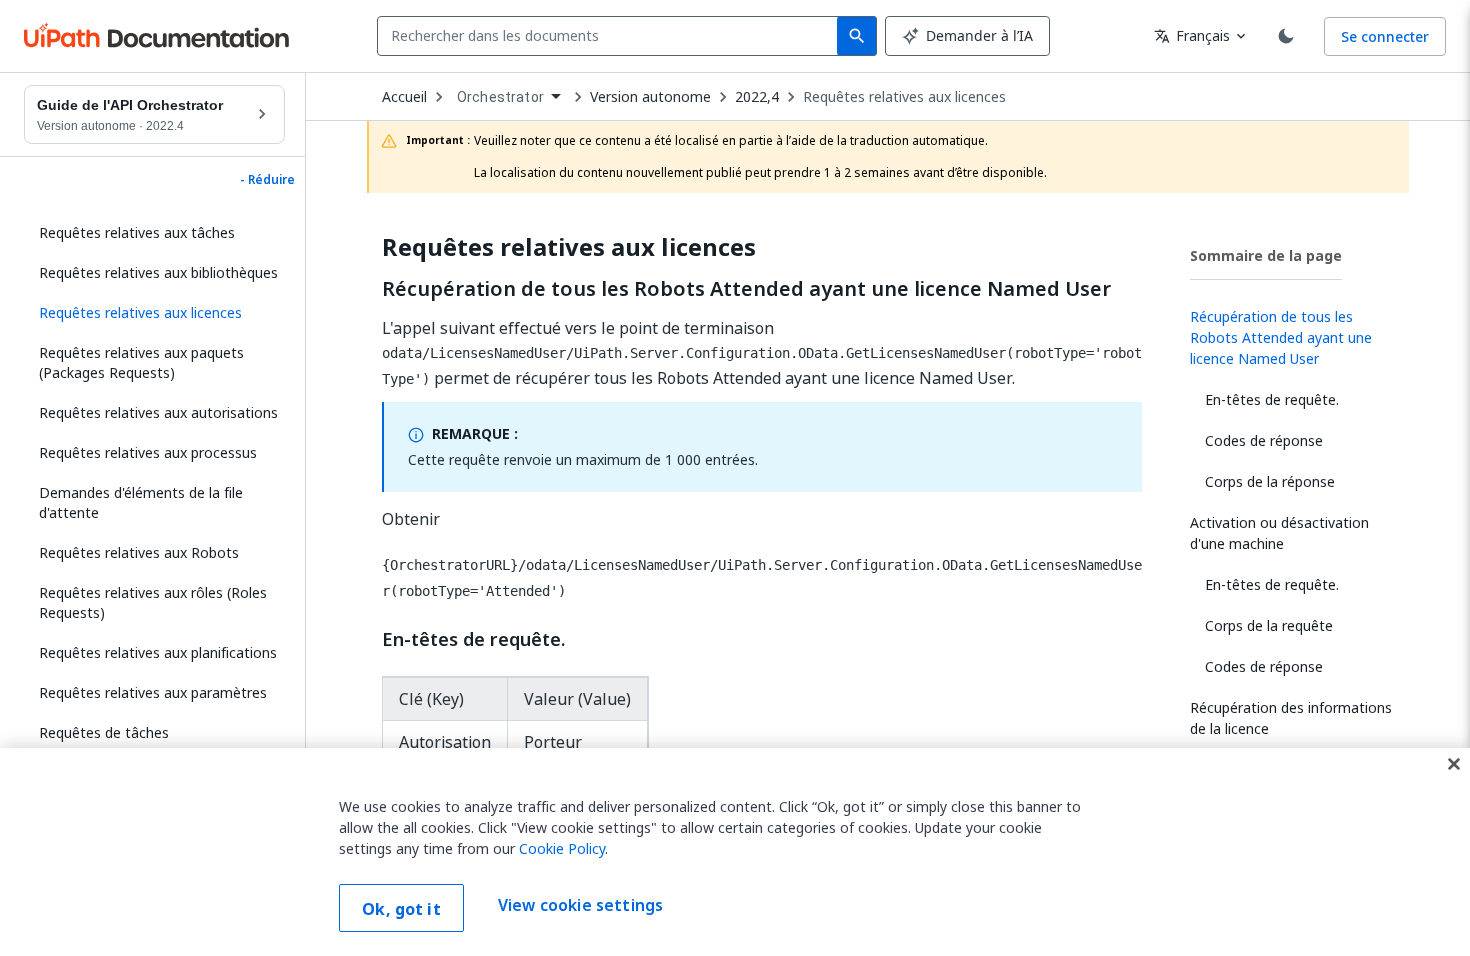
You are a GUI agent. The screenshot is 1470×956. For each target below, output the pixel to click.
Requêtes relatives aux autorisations (158, 412)
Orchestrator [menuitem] (500, 97)
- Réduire (267, 180)
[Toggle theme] (1286, 36)
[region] (735, 852)
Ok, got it (401, 909)
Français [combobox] (1192, 35)
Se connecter (1385, 36)
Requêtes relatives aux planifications (158, 652)
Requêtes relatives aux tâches (137, 232)
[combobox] (611, 36)
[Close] (1454, 764)
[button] (154, 313)
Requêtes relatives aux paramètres (153, 692)
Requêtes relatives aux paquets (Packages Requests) (141, 362)
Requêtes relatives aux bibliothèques (158, 272)
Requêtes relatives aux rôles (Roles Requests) (153, 602)
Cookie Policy (562, 848)
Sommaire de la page (1266, 255)
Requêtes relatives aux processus (148, 452)
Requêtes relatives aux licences (904, 97)
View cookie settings (580, 906)
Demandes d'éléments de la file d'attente (141, 502)
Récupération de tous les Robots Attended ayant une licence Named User (746, 289)
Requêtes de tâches (104, 732)
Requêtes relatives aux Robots (139, 552)
